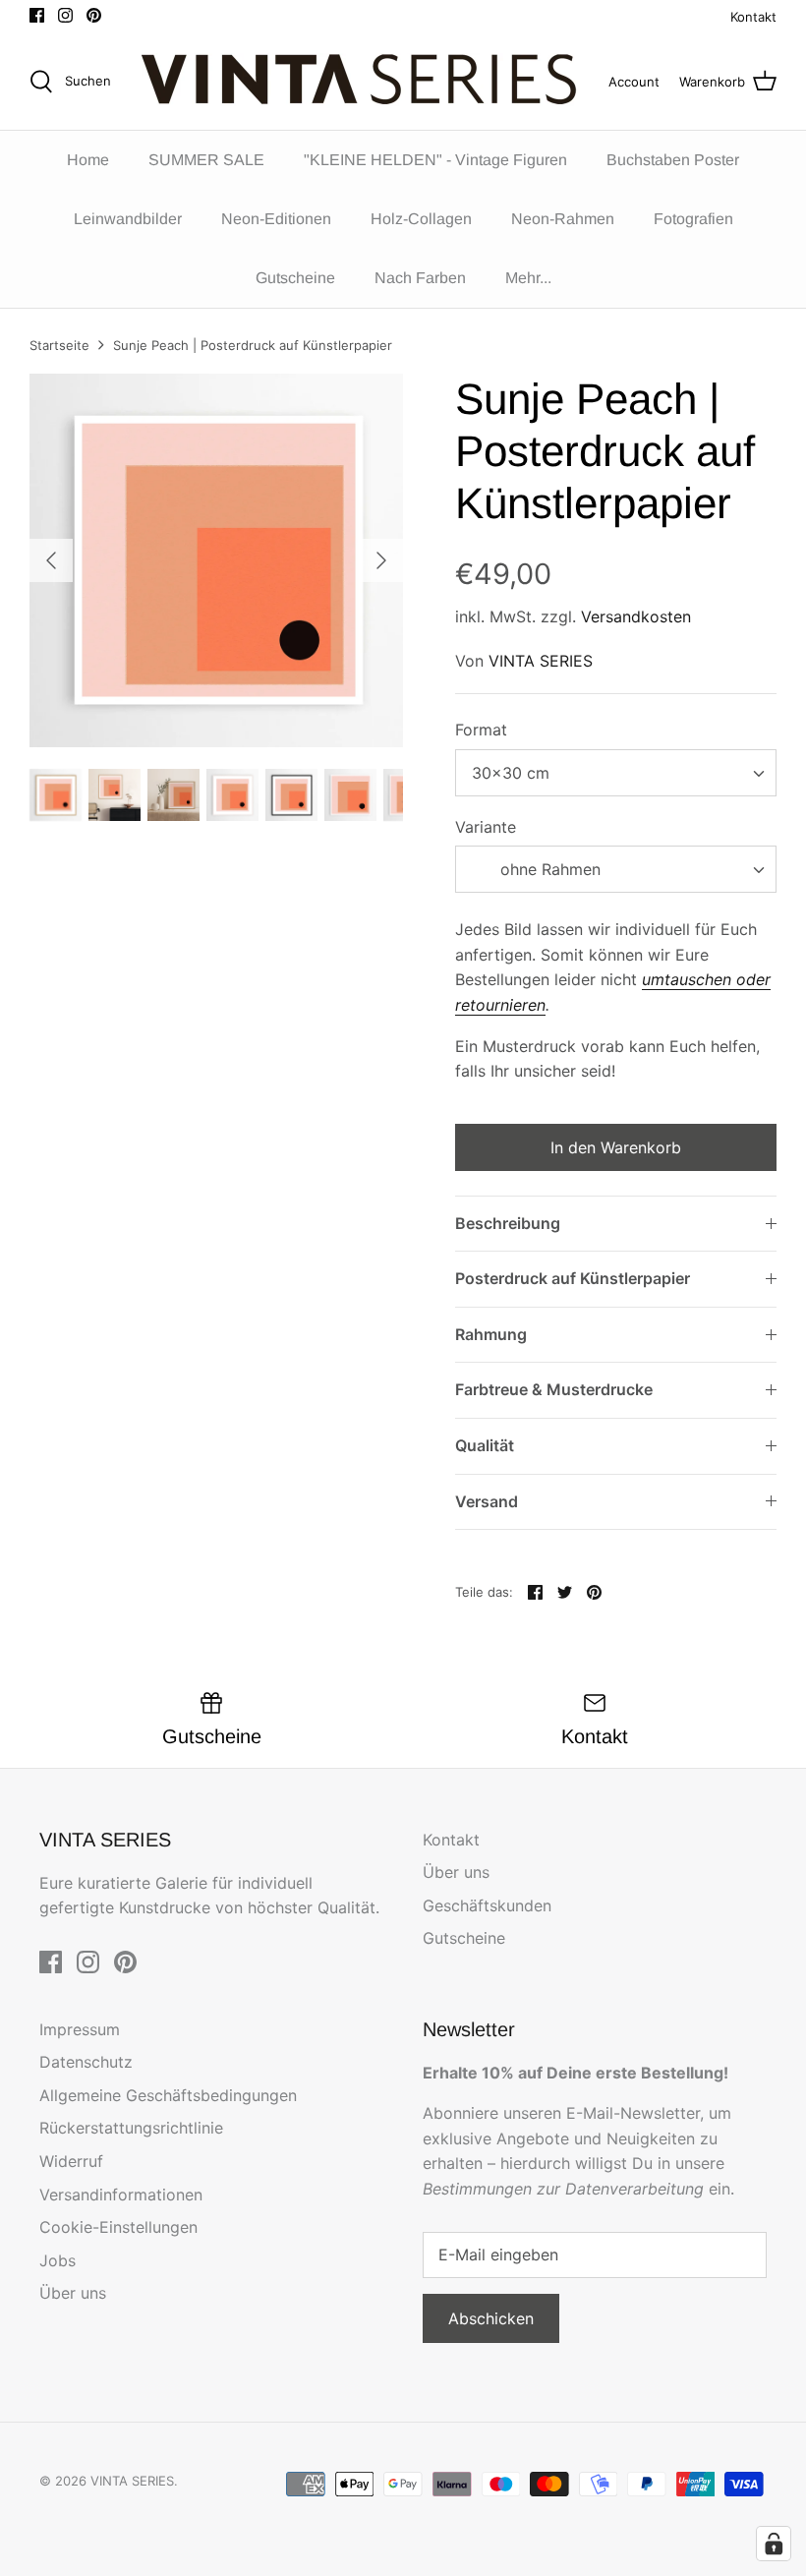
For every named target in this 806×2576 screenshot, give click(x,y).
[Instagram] (65, 15)
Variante (486, 827)
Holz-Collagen (421, 219)
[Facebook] (37, 15)
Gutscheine (295, 278)
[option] (216, 560)
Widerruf (71, 2161)
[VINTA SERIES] (365, 82)
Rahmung (491, 1334)
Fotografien (693, 219)
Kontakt (753, 17)
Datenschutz (86, 2062)
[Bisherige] (51, 560)
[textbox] (548, 870)
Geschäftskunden (487, 1905)
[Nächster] (381, 560)
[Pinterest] (94, 15)
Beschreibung (508, 1223)
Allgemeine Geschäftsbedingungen (168, 2095)
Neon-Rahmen (563, 219)
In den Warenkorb (616, 1147)
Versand (487, 1501)
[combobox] (616, 773)
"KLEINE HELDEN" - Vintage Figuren (435, 160)
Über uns (456, 1872)
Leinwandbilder (128, 219)
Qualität (485, 1445)
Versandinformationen (121, 2195)
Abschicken (491, 2318)
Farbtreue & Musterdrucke (554, 1389)
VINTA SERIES (541, 661)
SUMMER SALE (206, 160)
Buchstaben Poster (673, 160)
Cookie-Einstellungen (118, 2227)
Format (481, 730)
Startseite (59, 345)
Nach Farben (420, 278)
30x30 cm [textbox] (511, 773)
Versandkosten (636, 616)
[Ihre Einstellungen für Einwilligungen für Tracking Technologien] (774, 2544)
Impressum (80, 2029)
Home (88, 160)
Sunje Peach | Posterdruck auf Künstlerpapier (253, 345)
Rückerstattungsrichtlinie (131, 2128)
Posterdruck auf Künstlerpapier (573, 1278)
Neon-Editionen (276, 219)
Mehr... (528, 278)
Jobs (58, 2260)
